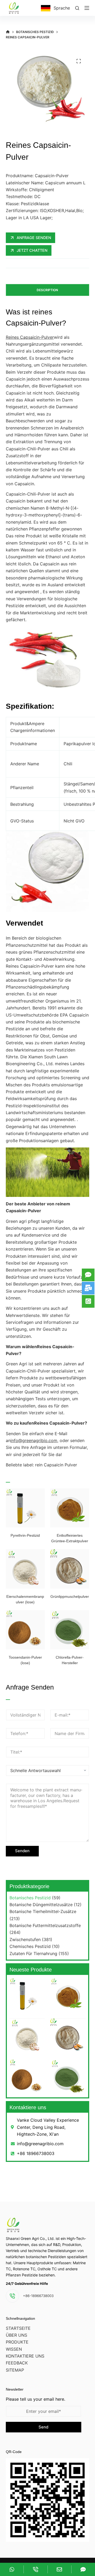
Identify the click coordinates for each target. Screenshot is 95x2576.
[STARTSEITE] (8, 32)
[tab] (48, 290)
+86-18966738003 (38, 2296)
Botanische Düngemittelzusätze (41, 1905)
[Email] (60, 2569)
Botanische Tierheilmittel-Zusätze (43, 1911)
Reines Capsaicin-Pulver (30, 337)
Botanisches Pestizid (30, 1898)
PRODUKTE (17, 2342)
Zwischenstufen (25, 1939)
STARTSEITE (18, 2328)
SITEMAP (15, 2370)
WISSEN (14, 2349)
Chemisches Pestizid (30, 1946)
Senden (22, 1851)
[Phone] (35, 2569)
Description (47, 290)
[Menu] (87, 8)
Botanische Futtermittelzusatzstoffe (45, 1925)
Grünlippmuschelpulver (70, 1596)
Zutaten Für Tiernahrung (33, 1953)
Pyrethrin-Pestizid (25, 1535)
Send (43, 2427)
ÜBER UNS (16, 2335)
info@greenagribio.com (34, 1440)
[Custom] (12, 2569)
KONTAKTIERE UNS (25, 2356)
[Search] (77, 8)
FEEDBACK (17, 2363)
